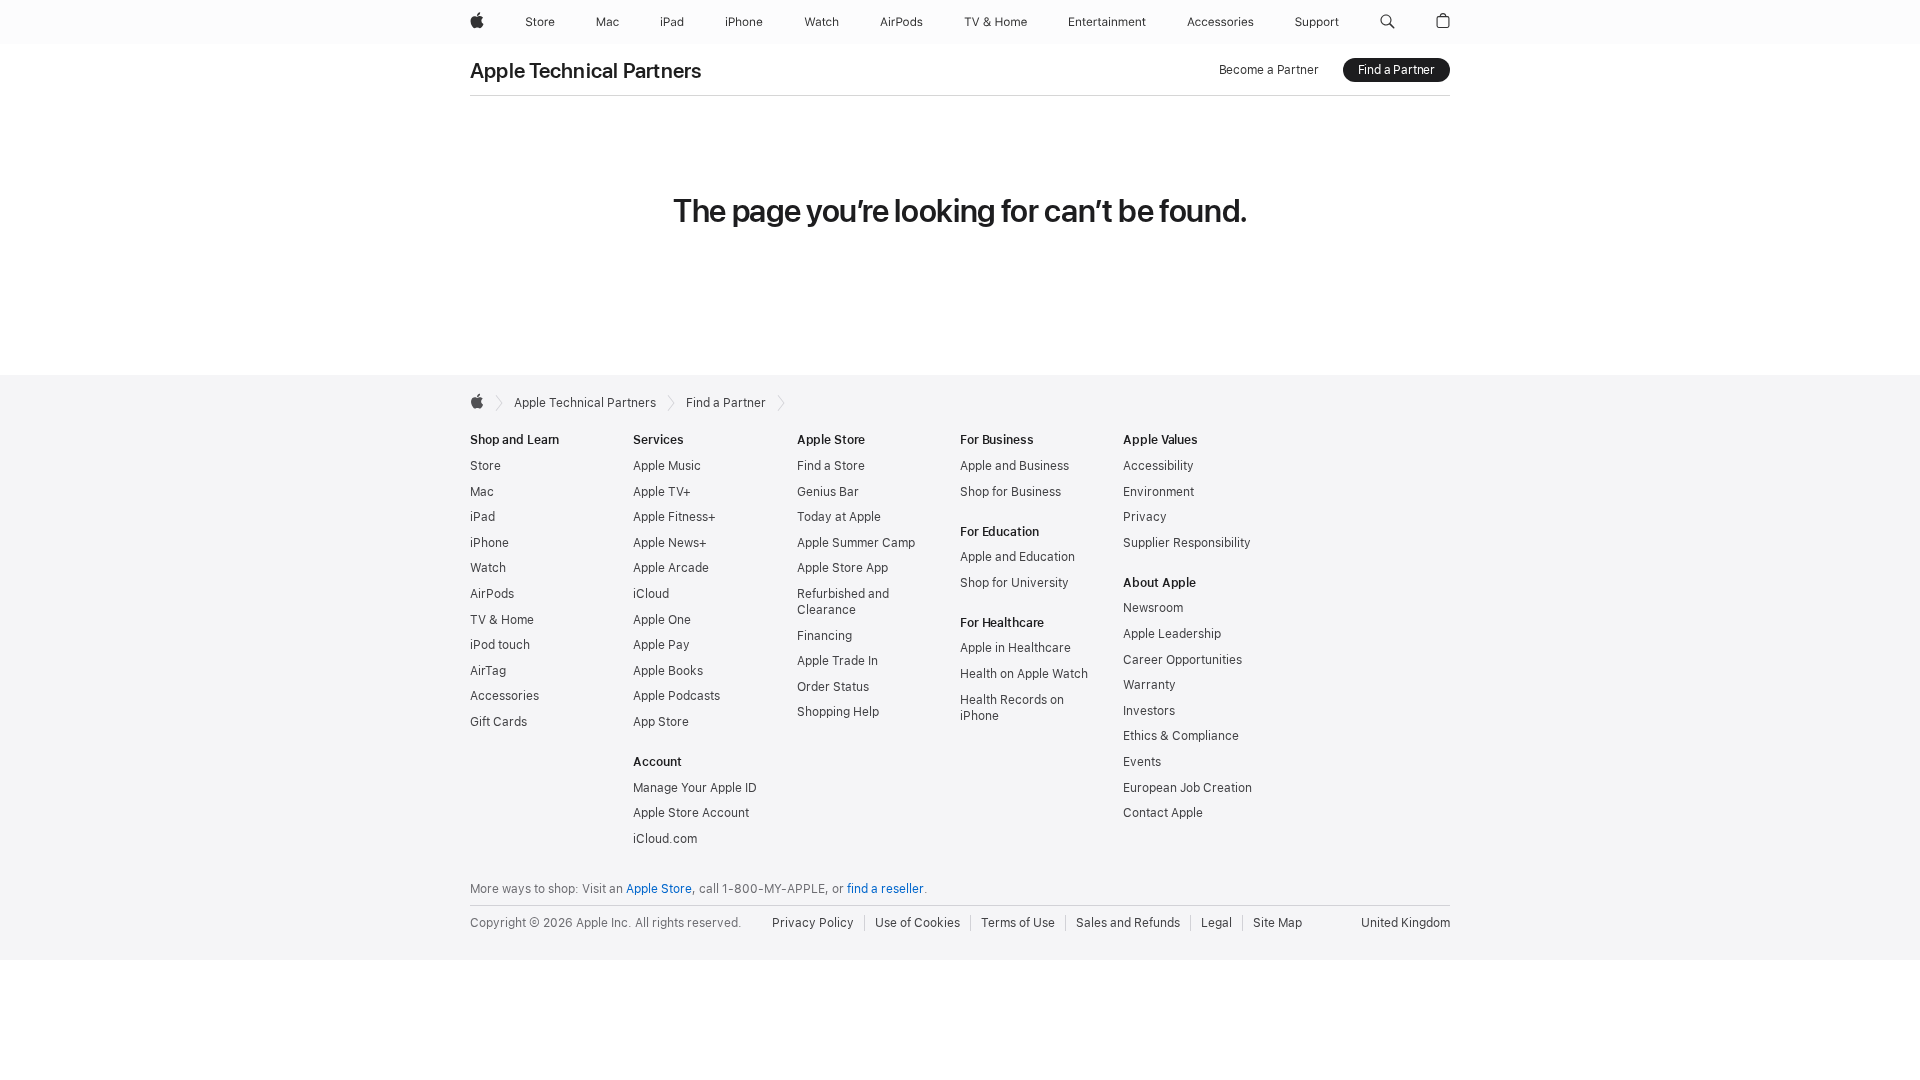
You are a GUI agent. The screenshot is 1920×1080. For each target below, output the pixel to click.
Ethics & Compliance (1181, 736)
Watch (488, 568)
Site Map (1277, 923)
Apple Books (668, 671)
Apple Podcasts (676, 696)
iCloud (651, 594)
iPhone (489, 543)
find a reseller (885, 889)
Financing (824, 636)
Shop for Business (1010, 492)
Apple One (662, 620)
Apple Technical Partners (586, 70)
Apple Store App (842, 568)
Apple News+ (670, 543)
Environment (1158, 492)
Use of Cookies (917, 923)
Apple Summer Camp (856, 543)
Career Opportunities (1182, 660)
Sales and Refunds (1128, 923)
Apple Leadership (1172, 634)
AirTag (488, 671)
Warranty (1149, 685)
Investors (1149, 711)
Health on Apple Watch (1024, 674)
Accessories (504, 696)
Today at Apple (839, 517)
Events (1142, 762)
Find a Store (831, 466)
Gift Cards (498, 722)
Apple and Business (1014, 466)
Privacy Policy (813, 923)
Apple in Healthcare (1015, 648)
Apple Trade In (837, 661)
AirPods (492, 594)
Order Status (833, 687)
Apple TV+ (662, 492)
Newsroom (1153, 608)
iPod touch (500, 645)
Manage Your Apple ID (695, 788)
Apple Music (667, 466)
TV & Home (502, 620)
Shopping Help (838, 712)
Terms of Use (1018, 923)
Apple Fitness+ (674, 517)
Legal (1216, 923)
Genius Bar (828, 492)
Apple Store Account (691, 813)
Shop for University (1014, 583)
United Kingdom (1405, 923)
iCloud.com (665, 839)
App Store (661, 722)
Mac (482, 492)
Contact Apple (1163, 813)
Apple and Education (1017, 557)
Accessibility (1158, 466)
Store (485, 466)
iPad (482, 517)
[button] (1387, 22)
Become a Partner (1269, 70)
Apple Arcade (671, 568)
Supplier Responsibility (1187, 543)
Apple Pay (661, 645)
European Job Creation (1187, 788)
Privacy (1145, 517)
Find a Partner (1396, 70)
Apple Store (659, 889)
